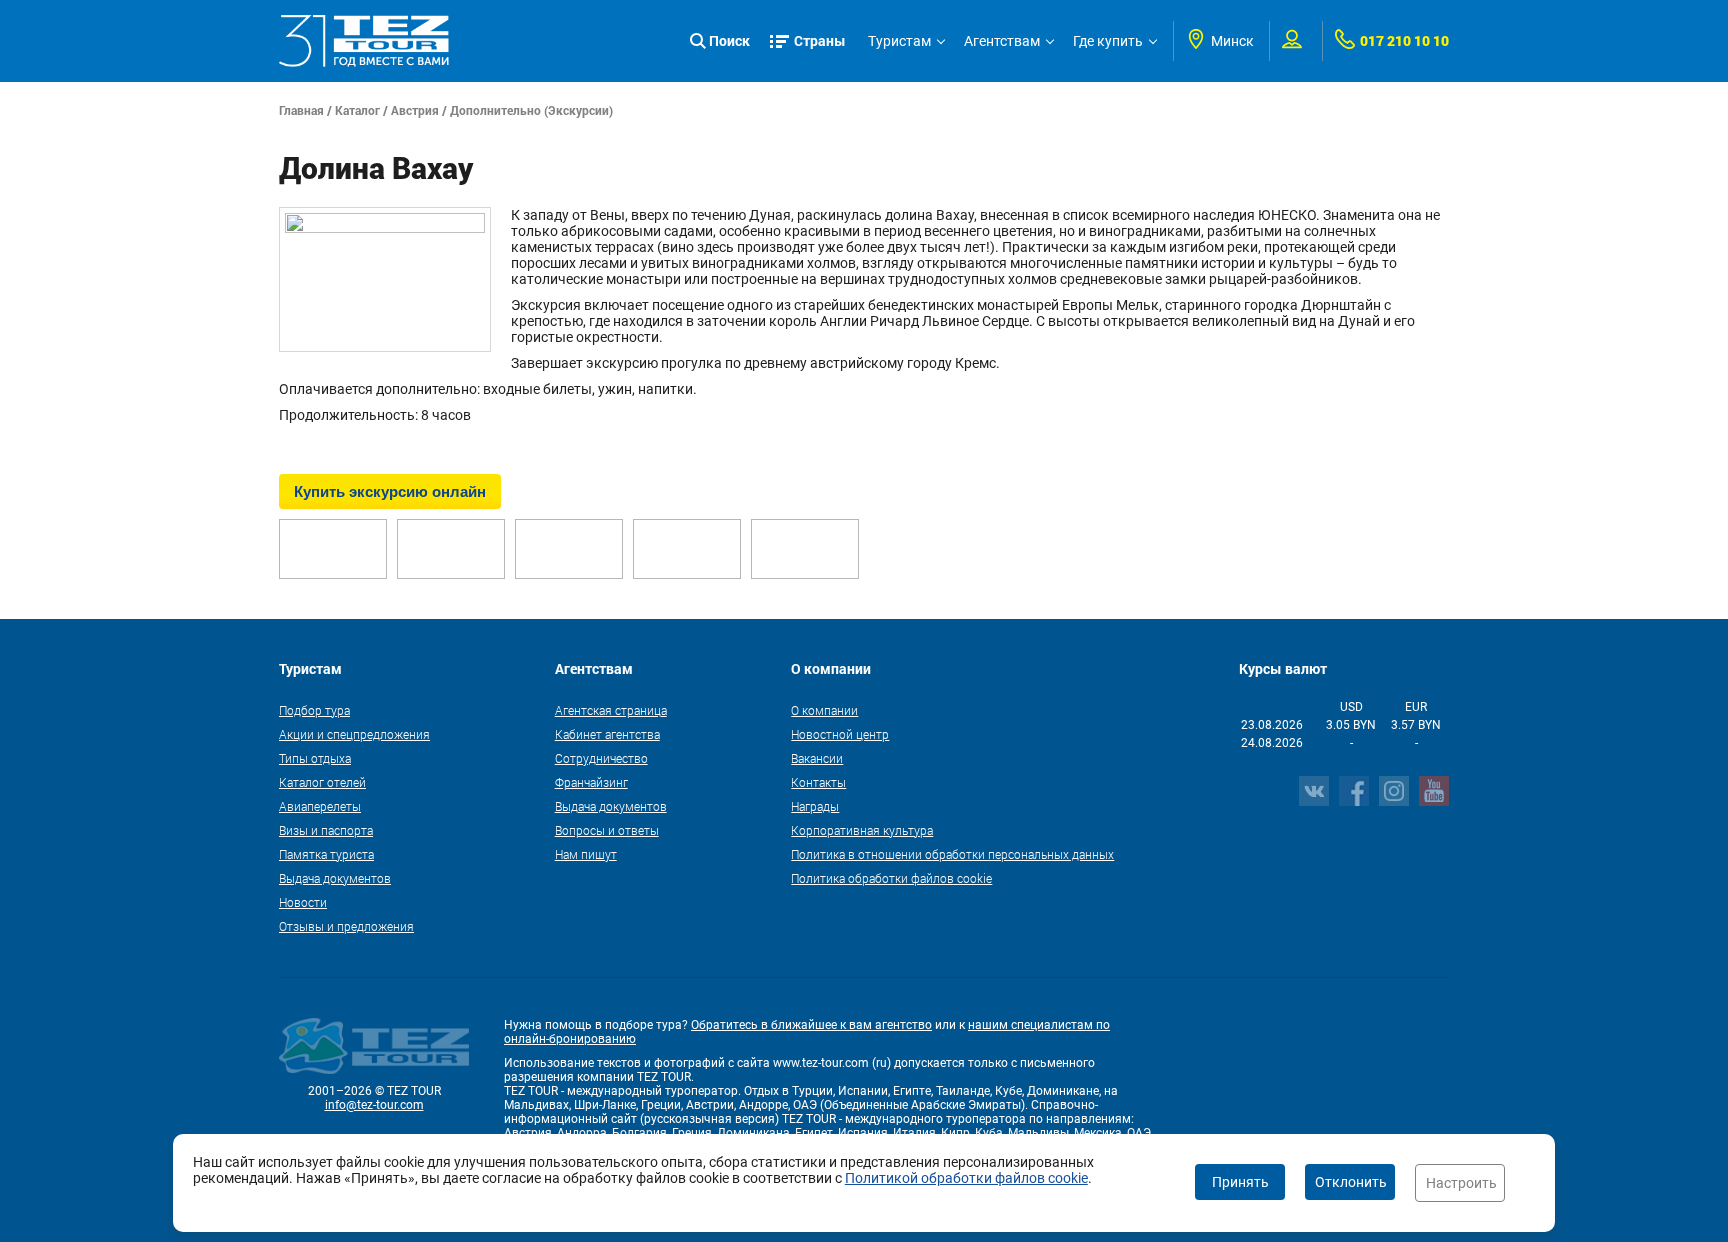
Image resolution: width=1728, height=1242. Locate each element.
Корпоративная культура (862, 830)
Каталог (357, 110)
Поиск (729, 40)
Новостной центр (840, 734)
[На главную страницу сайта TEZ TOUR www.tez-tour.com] (364, 41)
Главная (301, 110)
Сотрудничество (601, 758)
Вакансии (817, 758)
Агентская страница (611, 710)
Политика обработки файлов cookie (891, 878)
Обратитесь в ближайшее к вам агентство (811, 1025)
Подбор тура (314, 710)
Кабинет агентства (607, 734)
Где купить (1108, 41)
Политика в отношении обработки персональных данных (952, 854)
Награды (815, 806)
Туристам (899, 41)
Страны (820, 40)
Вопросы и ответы (607, 830)
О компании (824, 710)
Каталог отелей (322, 782)
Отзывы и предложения (346, 926)
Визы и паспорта (326, 830)
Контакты (818, 782)
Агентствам (1002, 41)
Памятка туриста (326, 854)
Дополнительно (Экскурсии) (531, 110)
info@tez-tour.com (374, 1105)
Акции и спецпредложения (354, 734)
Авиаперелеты (320, 806)
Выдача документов (335, 878)
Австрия (415, 110)
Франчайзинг (591, 782)
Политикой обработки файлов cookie (966, 1178)
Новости (303, 902)
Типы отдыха (315, 758)
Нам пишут (586, 854)
